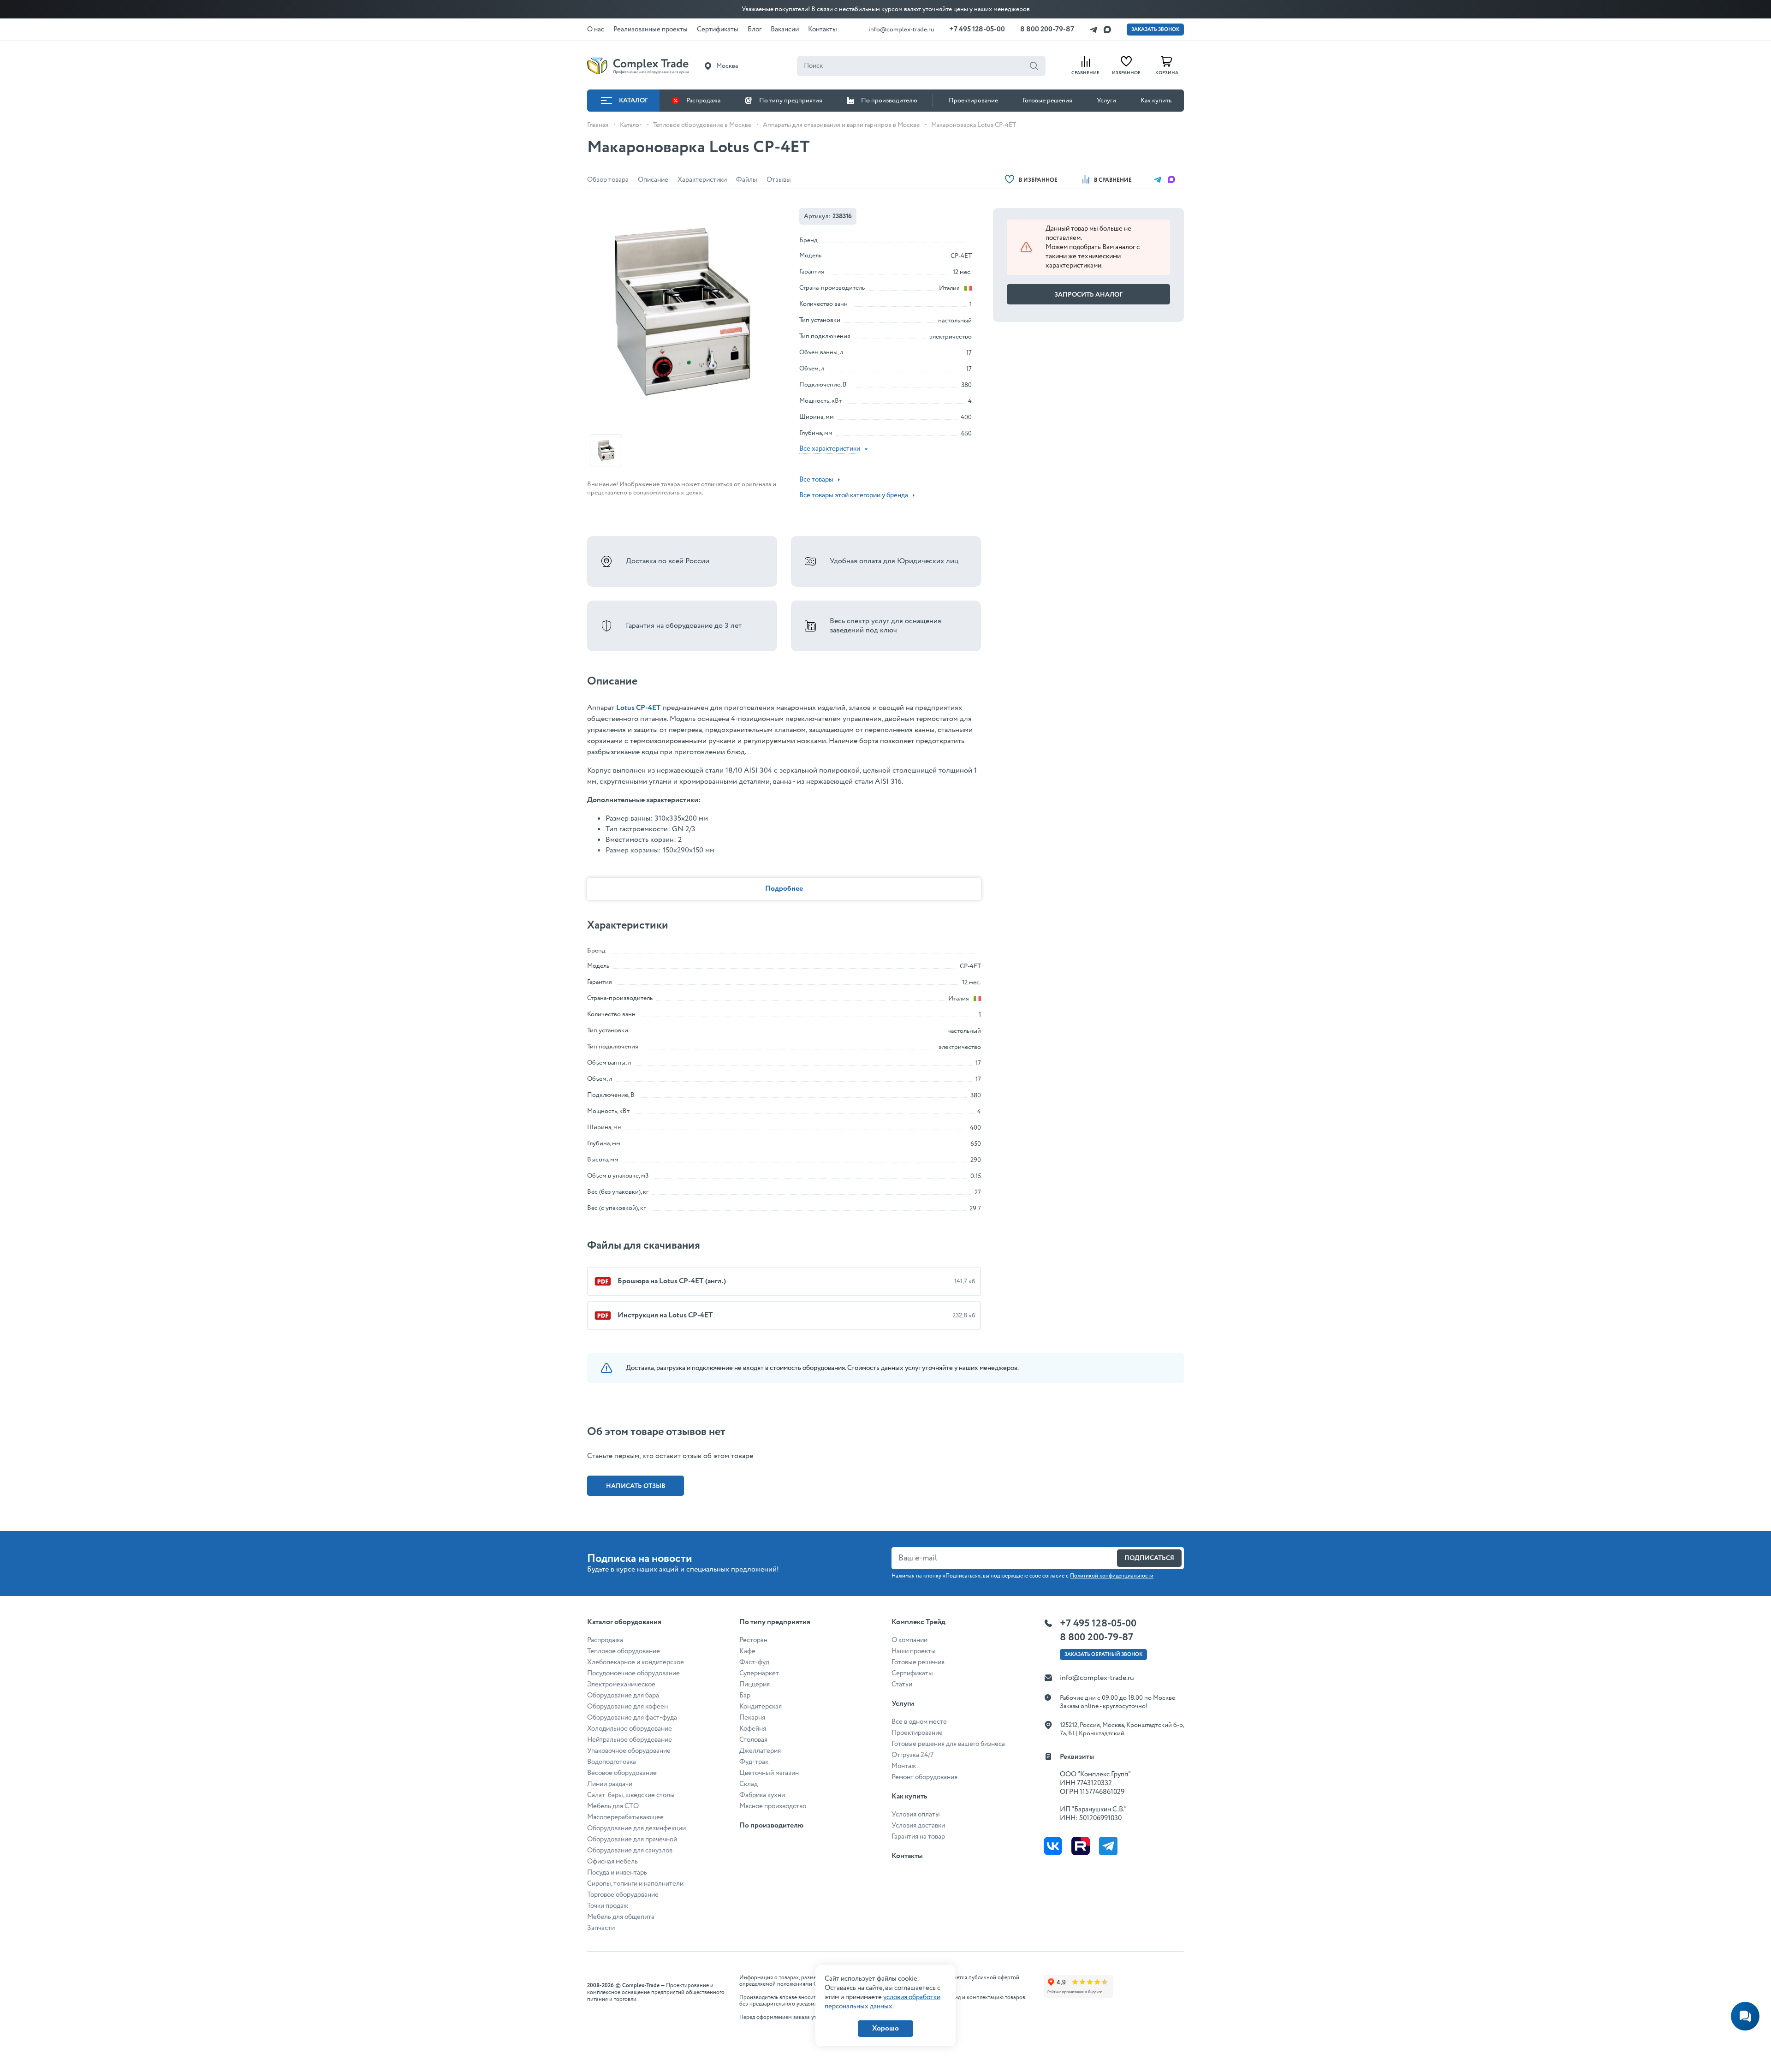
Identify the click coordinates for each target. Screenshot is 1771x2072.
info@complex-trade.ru (901, 30)
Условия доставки (918, 1826)
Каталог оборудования (624, 1622)
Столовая (753, 1740)
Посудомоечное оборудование (633, 1673)
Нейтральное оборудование (630, 1740)
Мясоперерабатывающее (625, 1817)
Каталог (633, 101)
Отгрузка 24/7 (912, 1755)
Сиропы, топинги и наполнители (635, 1884)
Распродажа (703, 101)
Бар (745, 1696)
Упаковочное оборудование (629, 1751)
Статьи (902, 1685)
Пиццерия (755, 1685)
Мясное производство (773, 1806)
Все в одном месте (919, 1722)
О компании (909, 1640)
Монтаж (904, 1766)
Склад (749, 1784)
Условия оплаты (916, 1815)
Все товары (816, 480)
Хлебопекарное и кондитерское (636, 1662)
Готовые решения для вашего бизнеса (948, 1744)
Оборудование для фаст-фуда (632, 1718)
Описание (653, 180)
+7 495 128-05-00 (977, 29)
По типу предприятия (791, 101)
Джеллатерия (760, 1751)
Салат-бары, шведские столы (631, 1795)
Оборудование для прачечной (632, 1840)
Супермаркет (759, 1673)
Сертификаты (912, 1673)
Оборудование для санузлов (630, 1851)
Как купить (1156, 101)
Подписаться (1149, 1558)
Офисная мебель (612, 1862)
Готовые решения (1047, 101)
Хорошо (885, 2028)
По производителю (889, 101)
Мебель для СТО (613, 1806)
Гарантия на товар (918, 1837)
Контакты (907, 1856)
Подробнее (784, 889)
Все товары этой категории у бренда (854, 495)
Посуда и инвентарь (617, 1873)
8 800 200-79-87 (1047, 29)
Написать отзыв (636, 1486)
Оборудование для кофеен (627, 1707)
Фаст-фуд (754, 1662)
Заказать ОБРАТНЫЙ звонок (1103, 1655)
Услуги (1106, 101)
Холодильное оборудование (630, 1729)
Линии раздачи (610, 1784)
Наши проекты (914, 1651)
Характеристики (702, 180)
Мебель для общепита (621, 1917)
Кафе (747, 1651)
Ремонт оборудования (924, 1777)
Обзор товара (608, 180)
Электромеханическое (621, 1685)
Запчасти (601, 1928)
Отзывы (779, 180)
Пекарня (752, 1718)
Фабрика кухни (762, 1795)
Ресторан (753, 1640)
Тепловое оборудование (624, 1651)
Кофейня (753, 1729)
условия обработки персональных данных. (883, 2002)
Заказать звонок (1155, 30)
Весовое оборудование (622, 1773)
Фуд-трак (754, 1762)
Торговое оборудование (623, 1895)
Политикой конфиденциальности (1112, 1576)
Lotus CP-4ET (639, 708)
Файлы (747, 180)
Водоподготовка (612, 1762)
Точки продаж (608, 1906)
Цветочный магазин (769, 1773)
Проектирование (973, 101)
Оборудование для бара (623, 1696)
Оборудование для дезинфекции (636, 1828)
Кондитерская (761, 1707)
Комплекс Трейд (918, 1622)
